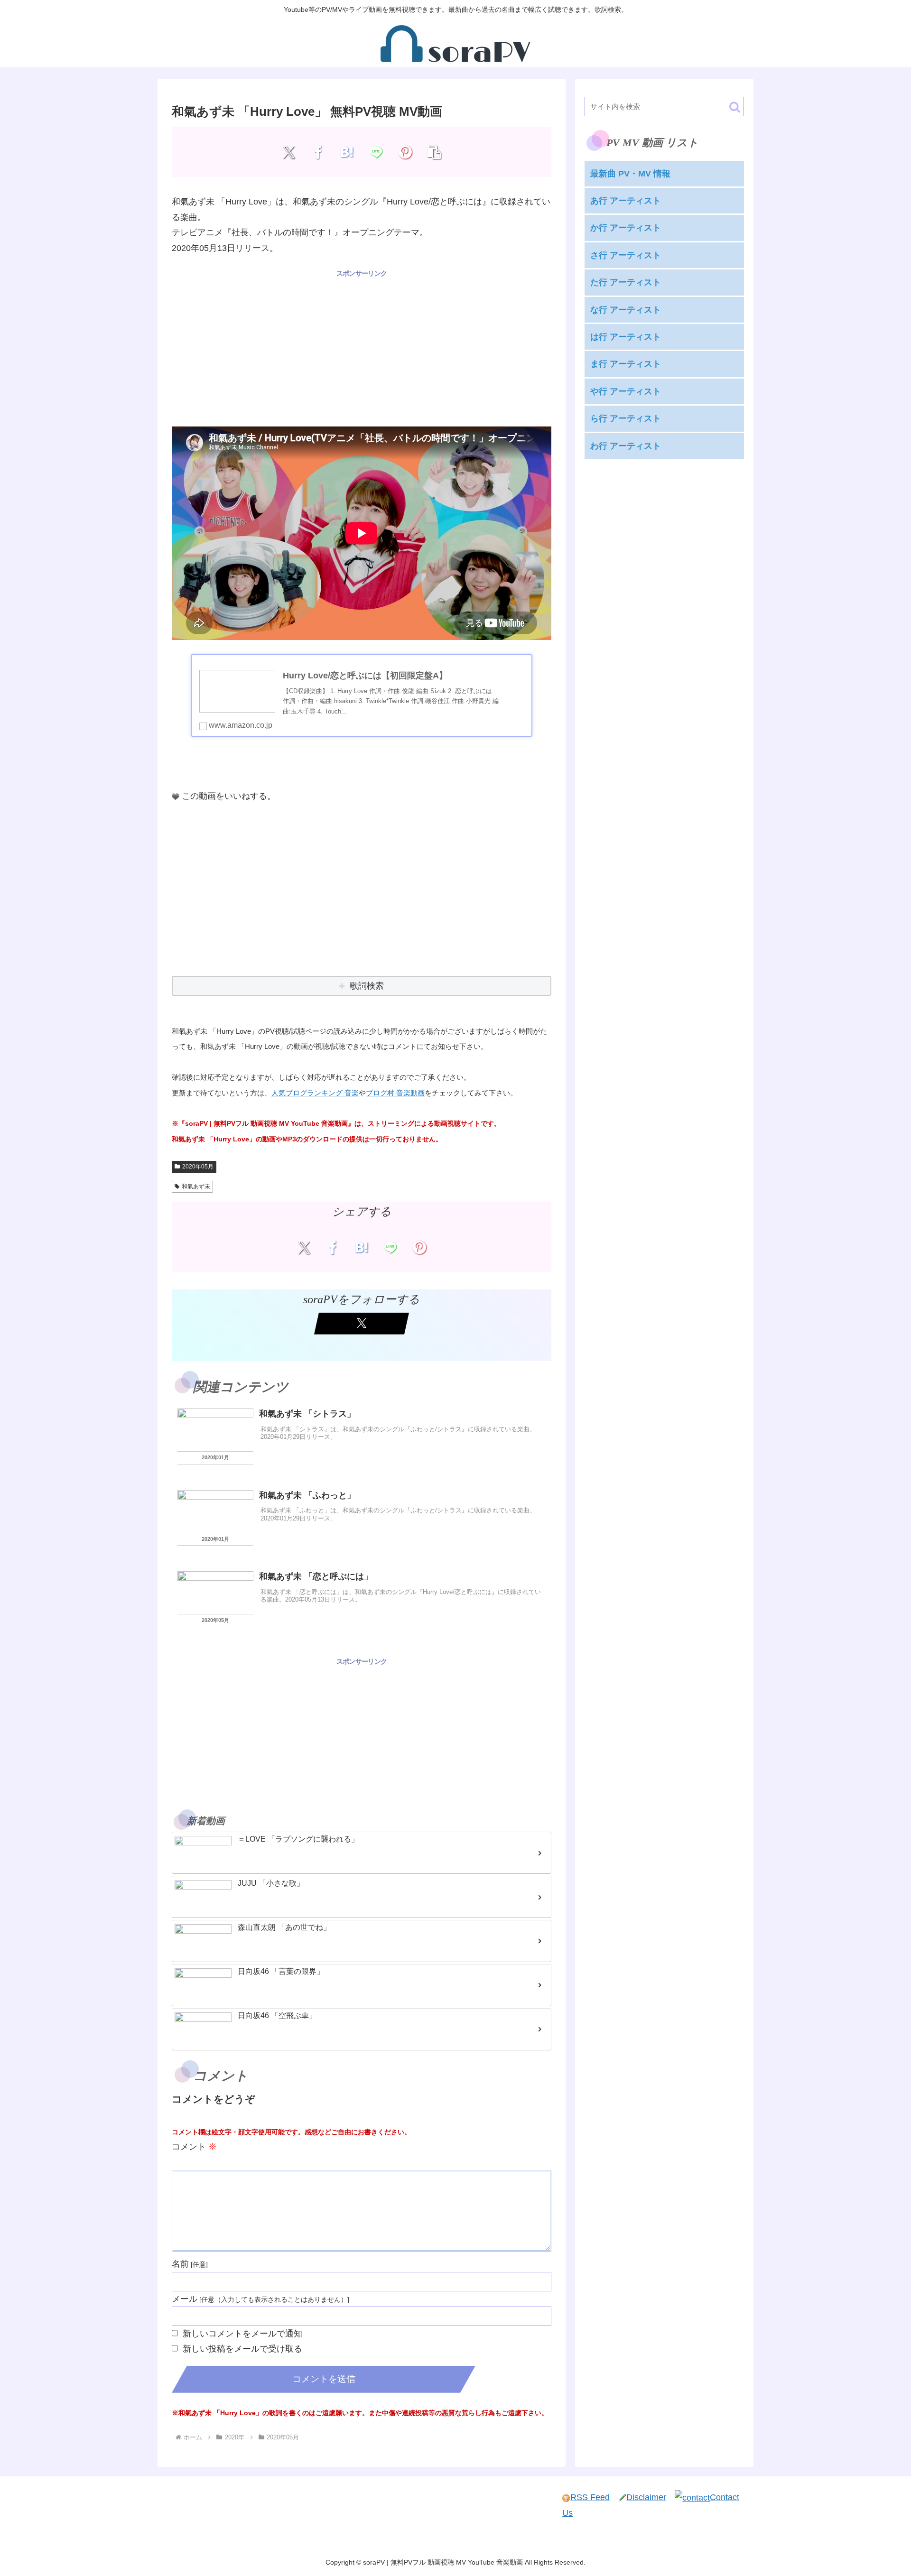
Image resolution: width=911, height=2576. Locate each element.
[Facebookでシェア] (318, 152)
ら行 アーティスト (626, 418)
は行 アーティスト (626, 337)
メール (185, 2299)
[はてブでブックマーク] (347, 152)
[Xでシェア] (289, 152)
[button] (434, 152)
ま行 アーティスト (626, 364)
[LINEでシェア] (376, 152)
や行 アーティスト (626, 391)
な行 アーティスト (626, 310)
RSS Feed (590, 2497)
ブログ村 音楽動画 (395, 1093)
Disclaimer (646, 2497)
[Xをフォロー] (362, 1324)
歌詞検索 (367, 986)
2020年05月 (198, 1167)
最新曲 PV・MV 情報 (630, 174)
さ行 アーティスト (626, 255)
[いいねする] (176, 797)
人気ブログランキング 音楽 (315, 1093)
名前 (180, 2264)
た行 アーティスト (626, 282)
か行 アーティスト (626, 228)
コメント (194, 2147)
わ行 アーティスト (626, 445)
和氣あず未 (196, 1186)
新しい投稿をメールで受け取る (242, 2349)
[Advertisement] (362, 346)
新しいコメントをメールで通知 (242, 2334)
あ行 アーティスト (626, 201)
